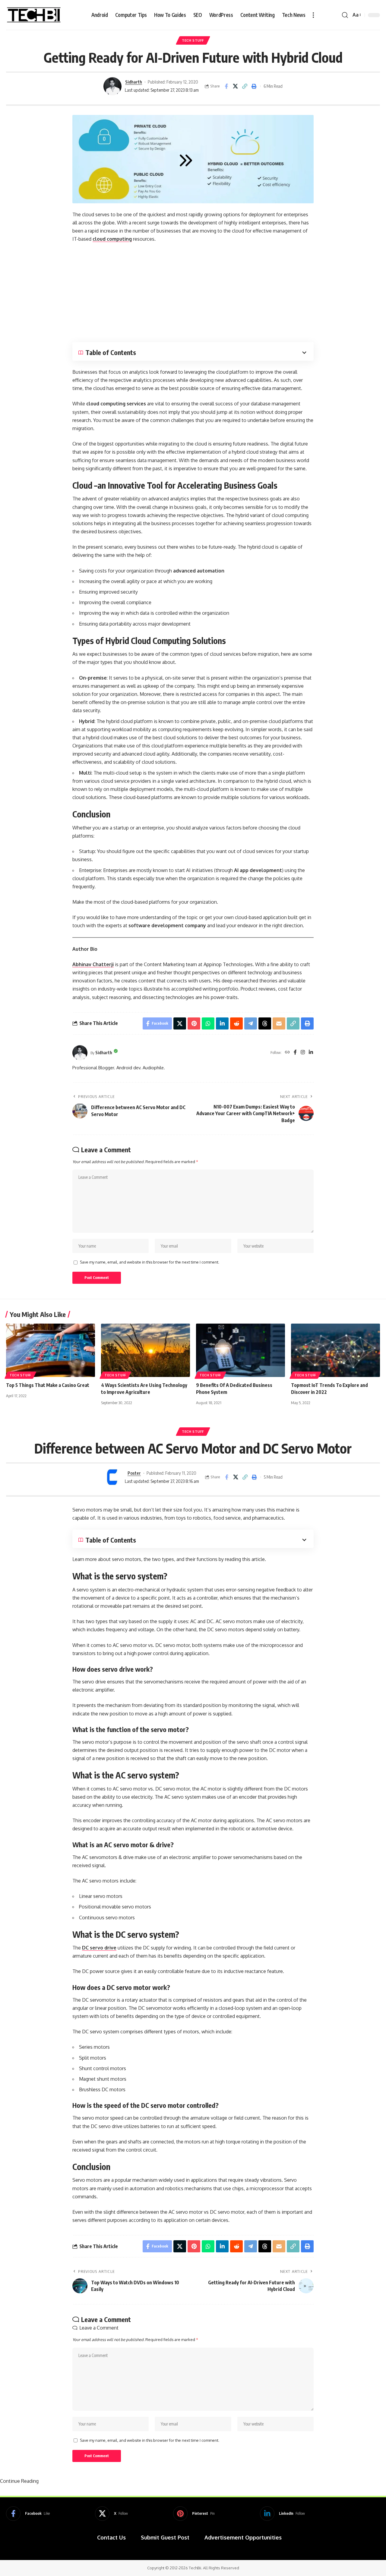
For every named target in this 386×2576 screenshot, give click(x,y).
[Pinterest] (194, 2514)
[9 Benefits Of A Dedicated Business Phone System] (240, 1350)
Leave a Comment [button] (99, 2328)
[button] (313, 15)
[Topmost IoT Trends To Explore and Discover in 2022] (335, 1350)
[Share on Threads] (265, 1023)
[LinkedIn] (311, 1053)
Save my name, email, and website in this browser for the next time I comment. (150, 1262)
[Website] (287, 1053)
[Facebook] (295, 1053)
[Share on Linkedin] (222, 1023)
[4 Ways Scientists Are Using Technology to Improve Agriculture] (146, 1350)
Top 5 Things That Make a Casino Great (48, 1385)
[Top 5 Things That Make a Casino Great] (51, 1350)
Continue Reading (19, 2481)
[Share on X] (236, 86)
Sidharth (134, 82)
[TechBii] (34, 15)
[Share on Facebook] (226, 86)
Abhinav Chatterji (93, 964)
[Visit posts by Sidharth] (112, 86)
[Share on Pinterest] (194, 1023)
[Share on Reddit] (236, 1023)
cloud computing (112, 239)
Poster (134, 1473)
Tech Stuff (193, 40)
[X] (111, 2514)
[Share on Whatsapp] (208, 1023)
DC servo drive (99, 1948)
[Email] (279, 1023)
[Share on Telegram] (251, 1023)
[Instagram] (303, 1053)
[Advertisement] (193, 293)
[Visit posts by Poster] (112, 1477)
